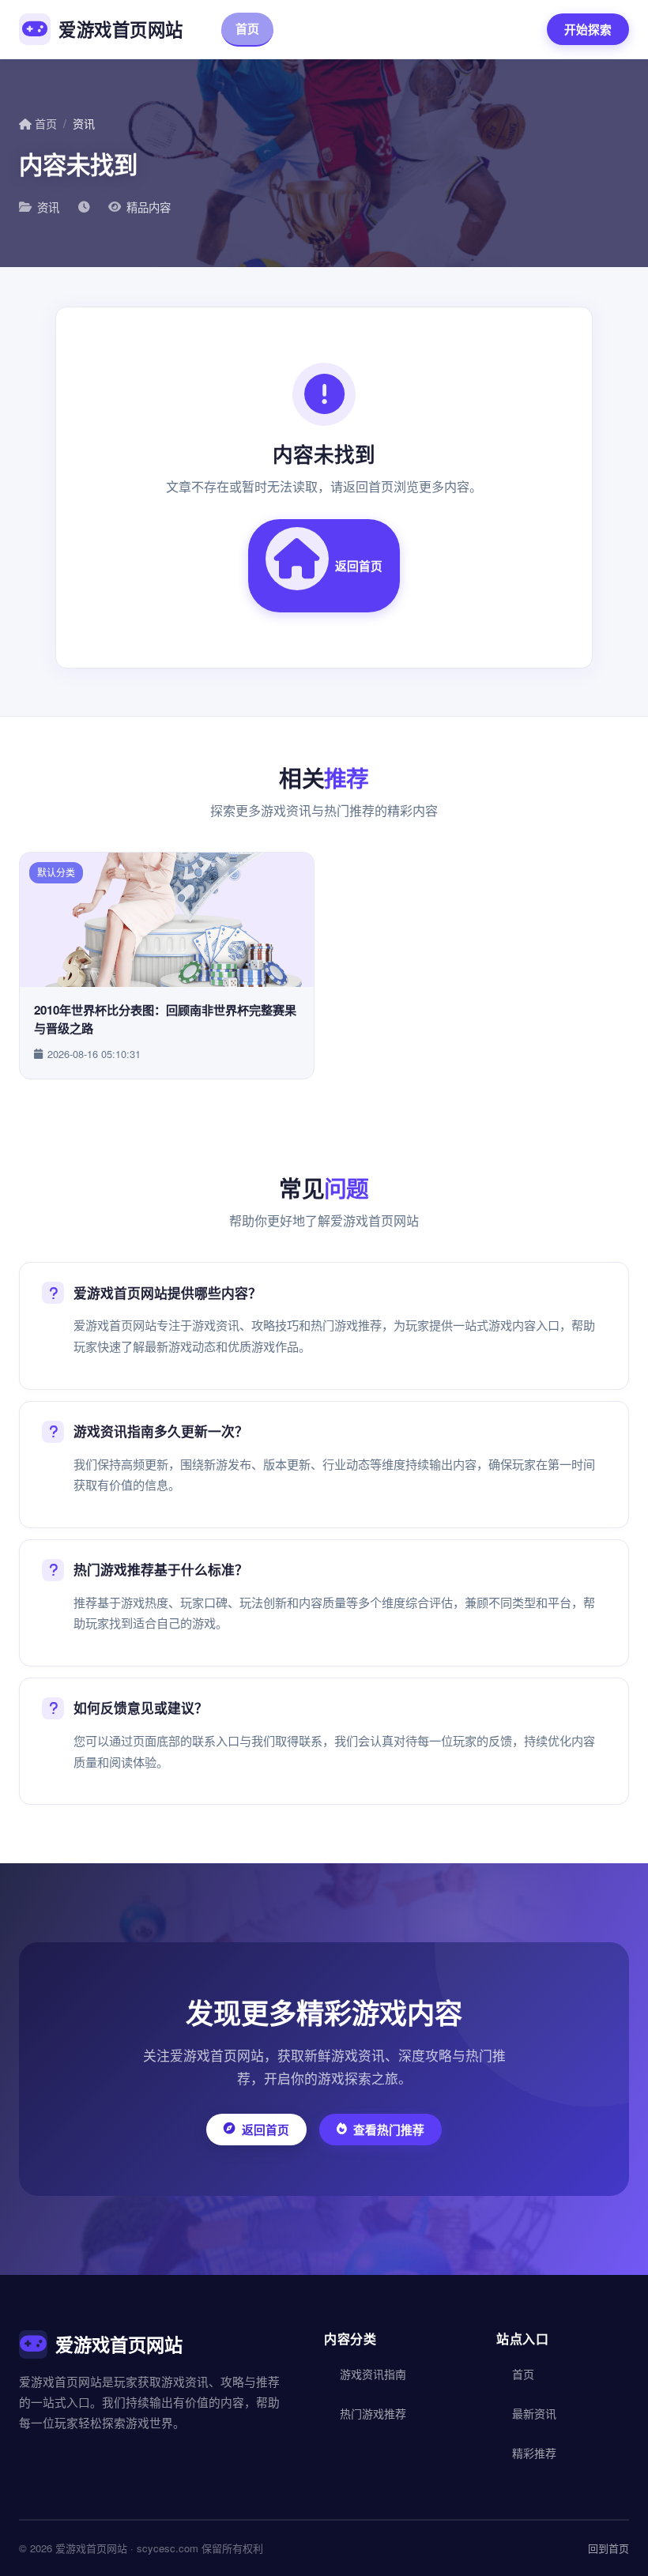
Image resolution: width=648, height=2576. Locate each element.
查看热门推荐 (389, 2130)
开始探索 (588, 29)
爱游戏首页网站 (121, 29)
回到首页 (608, 2548)
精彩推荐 (534, 2453)
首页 (247, 28)
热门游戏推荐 (467, 28)
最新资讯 (534, 2413)
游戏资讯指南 (345, 28)
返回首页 (359, 566)
